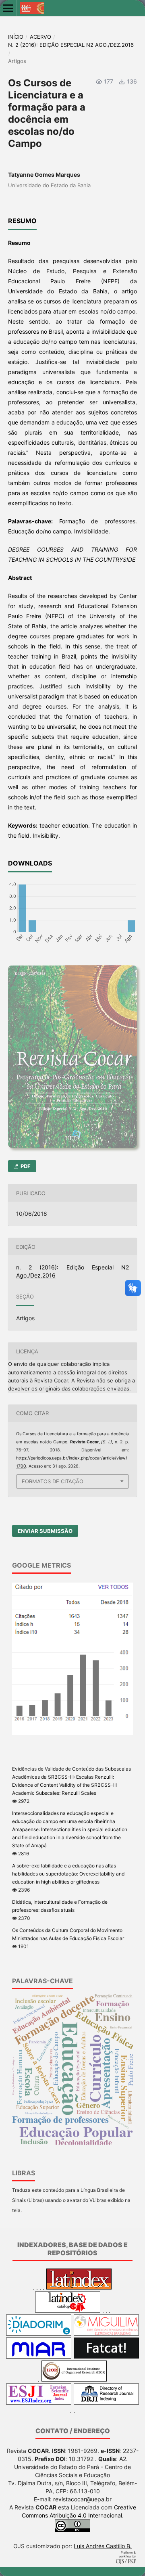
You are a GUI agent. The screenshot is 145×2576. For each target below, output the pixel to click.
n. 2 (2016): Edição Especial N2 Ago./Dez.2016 (71, 45)
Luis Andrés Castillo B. (103, 2546)
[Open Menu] (8, 8)
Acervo (40, 37)
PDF (25, 1166)
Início (16, 37)
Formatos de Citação (53, 1481)
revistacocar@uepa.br (82, 2499)
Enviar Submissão (45, 1531)
